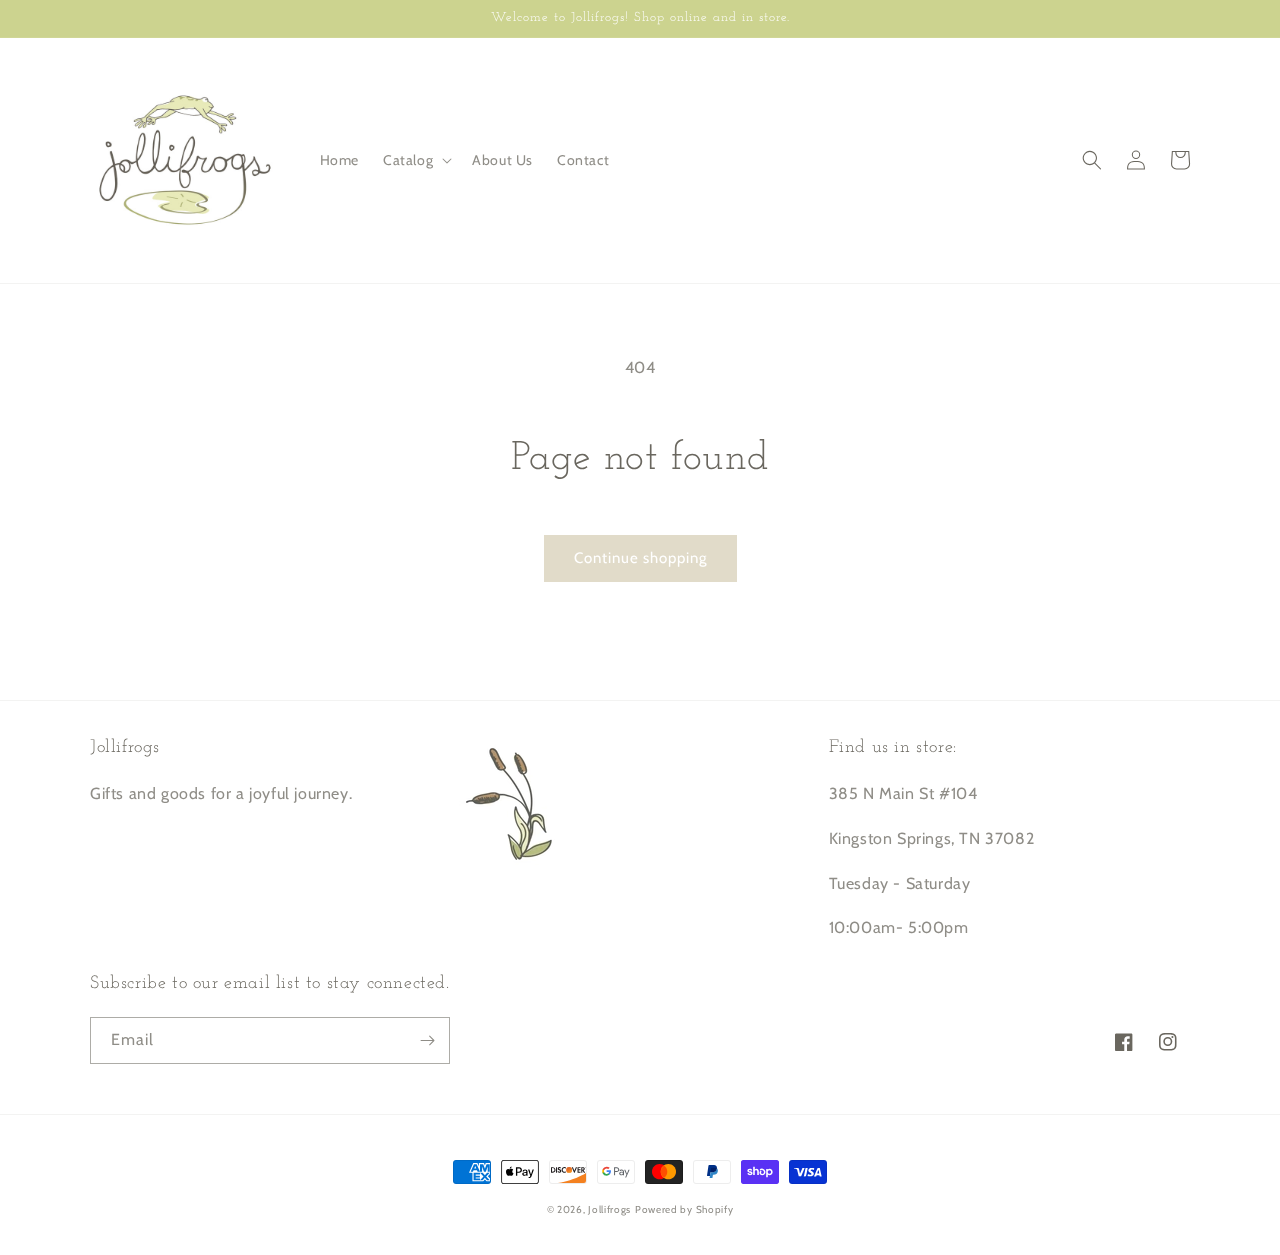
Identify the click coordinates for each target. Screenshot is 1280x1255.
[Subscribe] (427, 1040)
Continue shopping (640, 558)
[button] (415, 160)
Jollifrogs (609, 1209)
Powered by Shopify (684, 1209)
